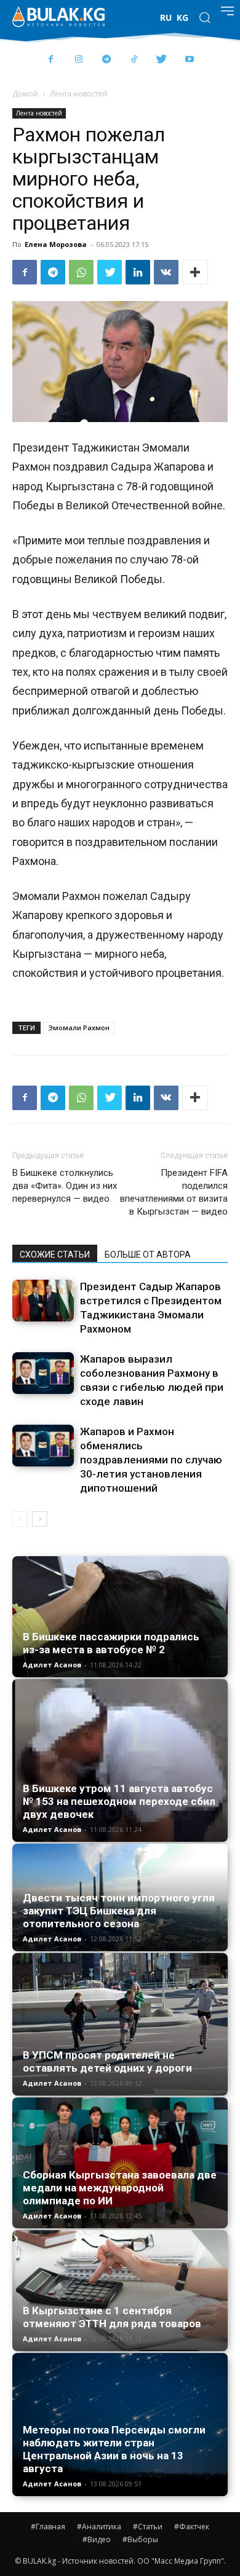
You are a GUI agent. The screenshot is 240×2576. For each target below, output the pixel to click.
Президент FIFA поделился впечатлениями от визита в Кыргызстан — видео (174, 1192)
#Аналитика (99, 2527)
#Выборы (140, 2539)
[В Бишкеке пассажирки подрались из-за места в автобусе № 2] (120, 1617)
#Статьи (148, 2527)
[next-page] (40, 1519)
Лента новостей (79, 94)
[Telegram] (106, 60)
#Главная (48, 2527)
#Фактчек (192, 2527)
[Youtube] (189, 60)
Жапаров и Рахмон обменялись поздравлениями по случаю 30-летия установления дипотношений (151, 1460)
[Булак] (58, 17)
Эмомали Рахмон (79, 1028)
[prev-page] (20, 1519)
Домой (25, 94)
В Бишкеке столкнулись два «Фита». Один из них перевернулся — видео (65, 1186)
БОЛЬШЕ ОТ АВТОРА (148, 1255)
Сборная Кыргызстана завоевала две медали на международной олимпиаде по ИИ (120, 2188)
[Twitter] (162, 60)
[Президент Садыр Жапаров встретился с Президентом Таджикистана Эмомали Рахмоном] (43, 1301)
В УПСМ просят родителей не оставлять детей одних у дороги (107, 2061)
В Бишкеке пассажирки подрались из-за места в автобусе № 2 (111, 1643)
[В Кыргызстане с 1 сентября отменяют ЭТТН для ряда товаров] (120, 2291)
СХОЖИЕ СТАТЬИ (55, 1255)
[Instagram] (78, 60)
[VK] (166, 272)
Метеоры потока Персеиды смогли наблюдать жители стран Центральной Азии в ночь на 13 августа (114, 2449)
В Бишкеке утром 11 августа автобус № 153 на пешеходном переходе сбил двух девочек (119, 1801)
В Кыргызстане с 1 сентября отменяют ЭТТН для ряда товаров (112, 2317)
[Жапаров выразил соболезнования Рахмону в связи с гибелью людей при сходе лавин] (43, 1373)
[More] (195, 272)
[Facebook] (51, 60)
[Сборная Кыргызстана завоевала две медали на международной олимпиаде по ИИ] (120, 2163)
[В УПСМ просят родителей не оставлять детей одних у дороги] (120, 2024)
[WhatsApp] (81, 272)
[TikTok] (134, 60)
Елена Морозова (56, 244)
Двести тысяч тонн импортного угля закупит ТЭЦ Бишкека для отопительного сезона (119, 1911)
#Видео (97, 2539)
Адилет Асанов (52, 1665)
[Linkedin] (138, 272)
